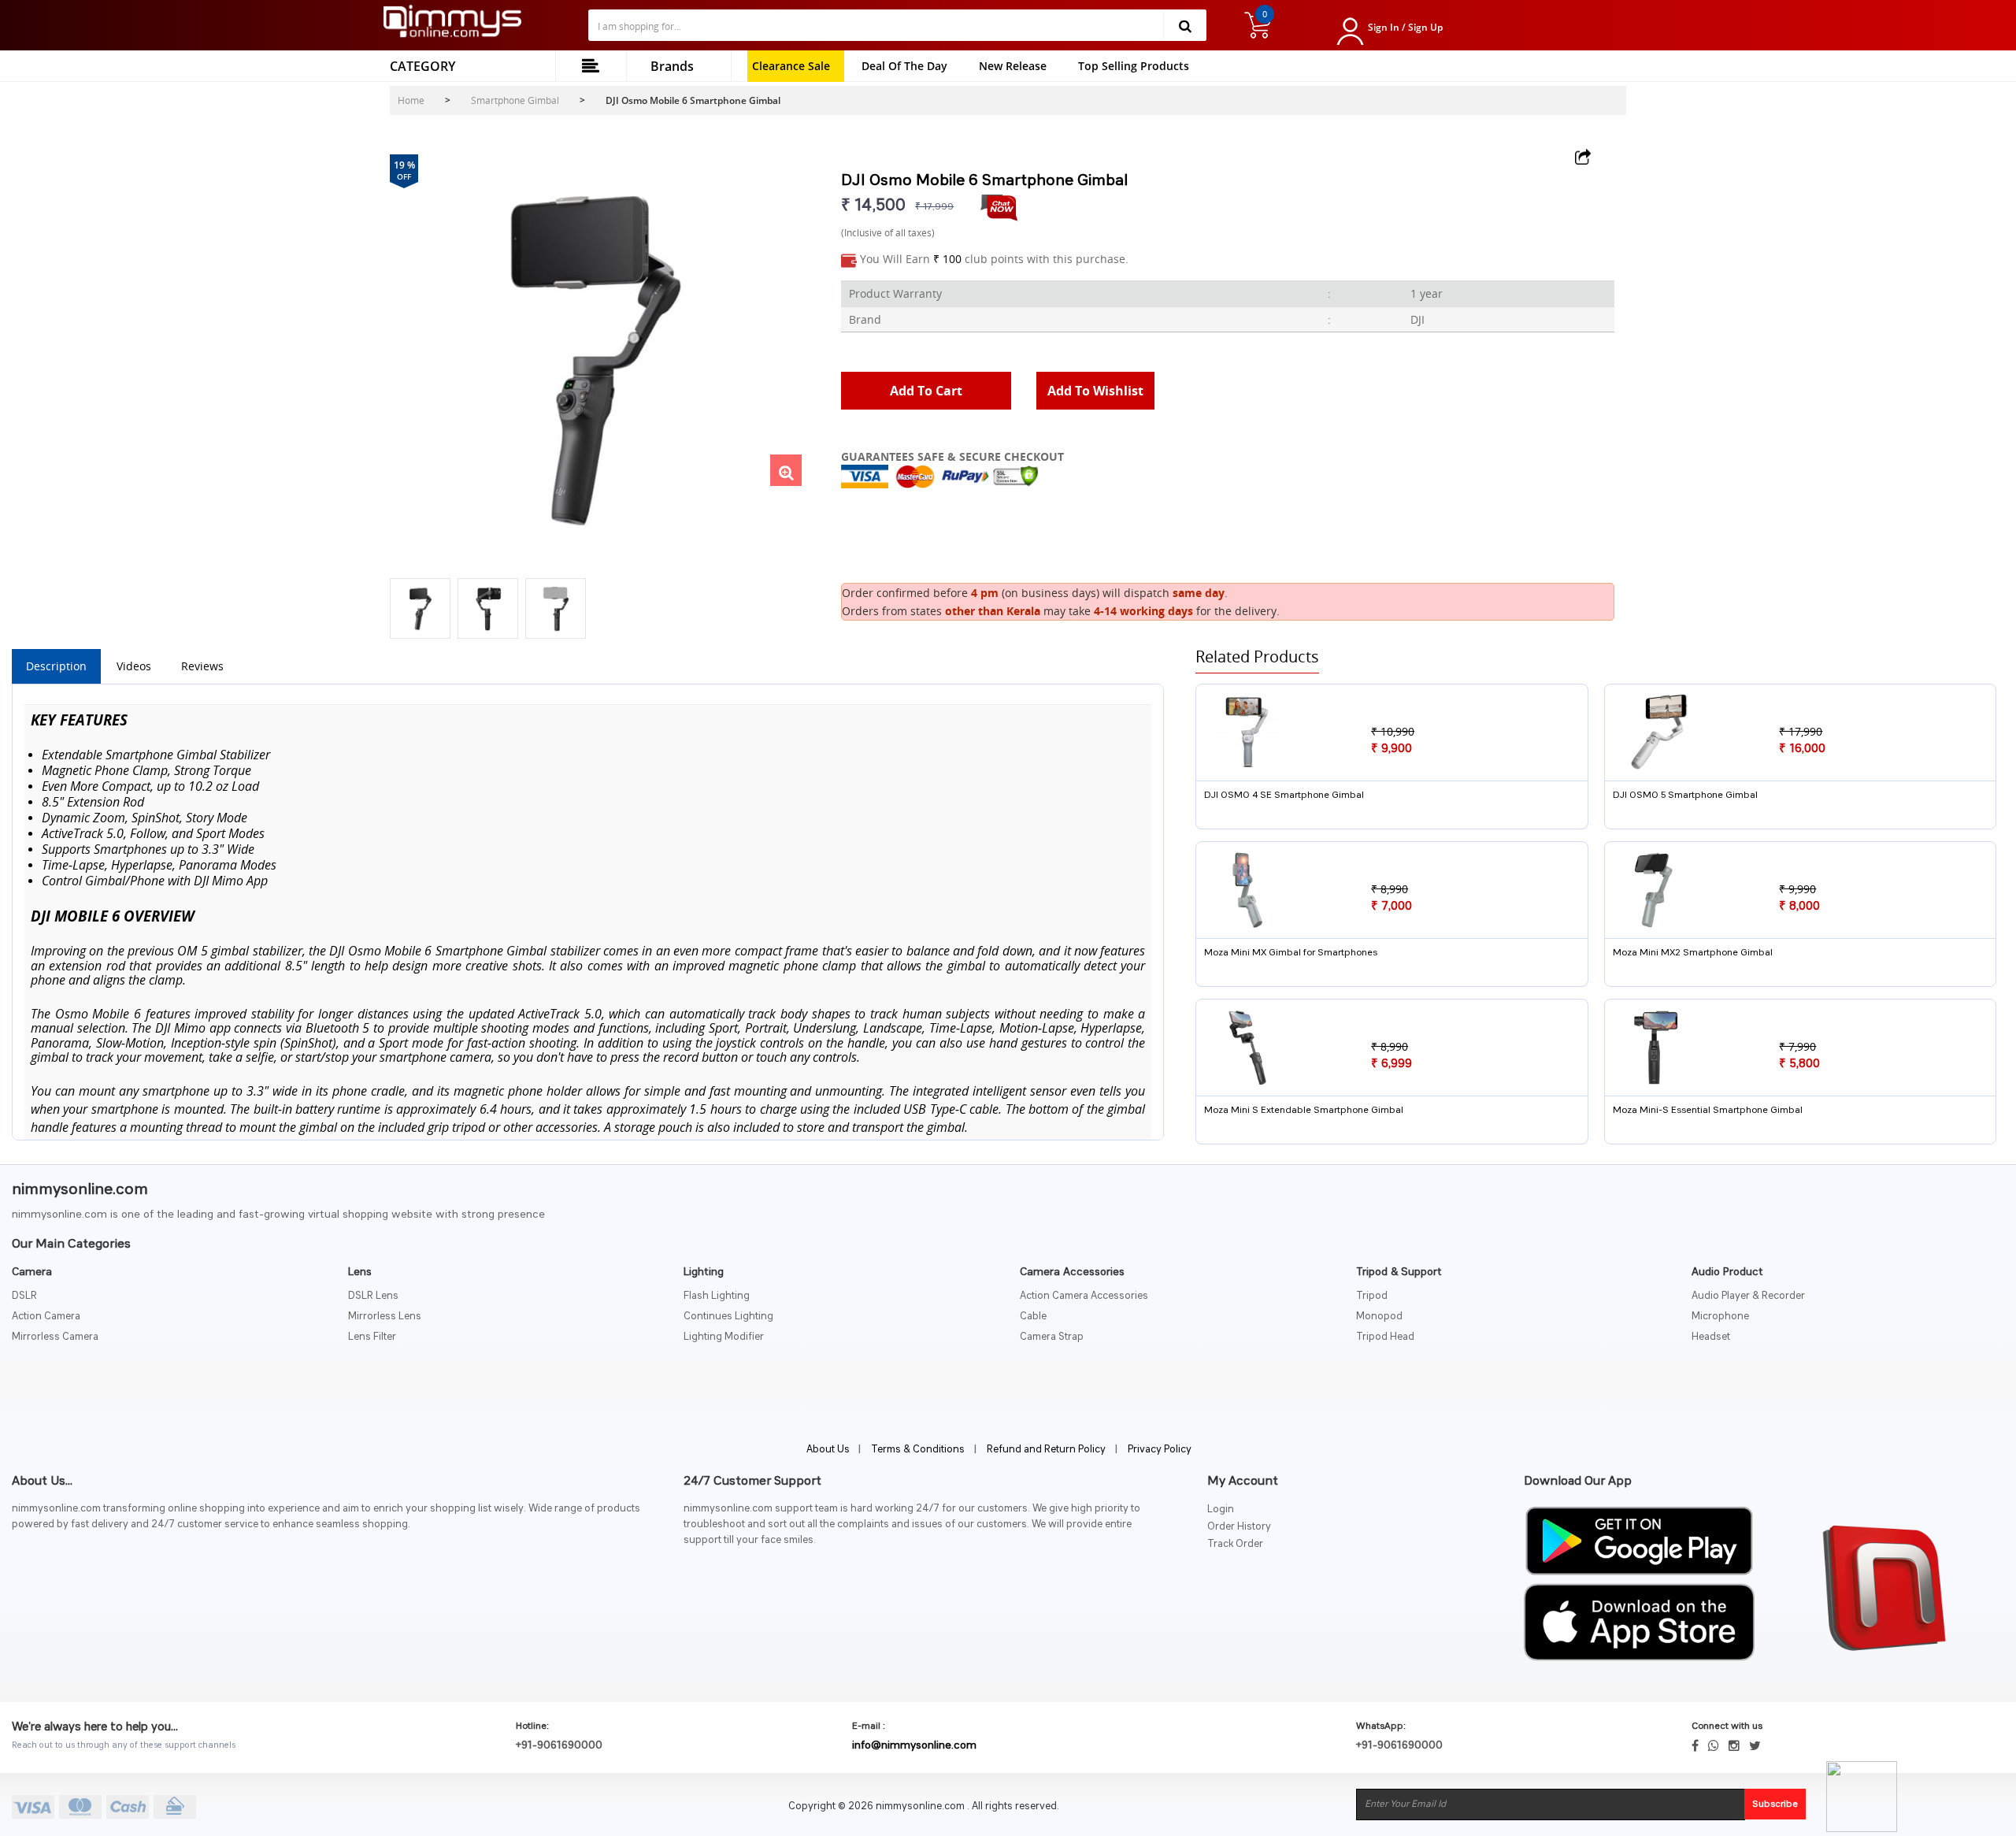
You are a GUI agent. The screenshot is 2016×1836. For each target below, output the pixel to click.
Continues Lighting (728, 1317)
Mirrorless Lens (385, 1317)
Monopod (1379, 1317)
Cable (1033, 1317)
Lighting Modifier (724, 1337)
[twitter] (1755, 1745)
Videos (134, 666)
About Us (829, 1450)
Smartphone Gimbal (515, 100)
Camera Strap (1052, 1337)
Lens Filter (372, 1337)
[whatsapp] (1714, 1745)
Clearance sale (791, 66)
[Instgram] (1734, 1745)
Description (56, 666)
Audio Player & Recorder (1748, 1296)
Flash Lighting (717, 1296)
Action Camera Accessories (1084, 1296)
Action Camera (46, 1317)
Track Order (1235, 1544)
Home (411, 100)
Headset (1711, 1337)
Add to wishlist (1095, 391)
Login (1221, 1510)
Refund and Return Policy (1046, 1450)
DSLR (24, 1296)
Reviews (202, 666)
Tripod (1372, 1296)
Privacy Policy (1160, 1450)
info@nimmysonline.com (914, 1745)
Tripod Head (1385, 1337)
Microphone (1720, 1317)
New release (1013, 66)
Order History (1239, 1527)
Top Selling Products (1134, 66)
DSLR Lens (373, 1296)
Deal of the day (904, 66)
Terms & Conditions (918, 1450)
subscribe (1775, 1804)
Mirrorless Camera (55, 1337)
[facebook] (1695, 1745)
